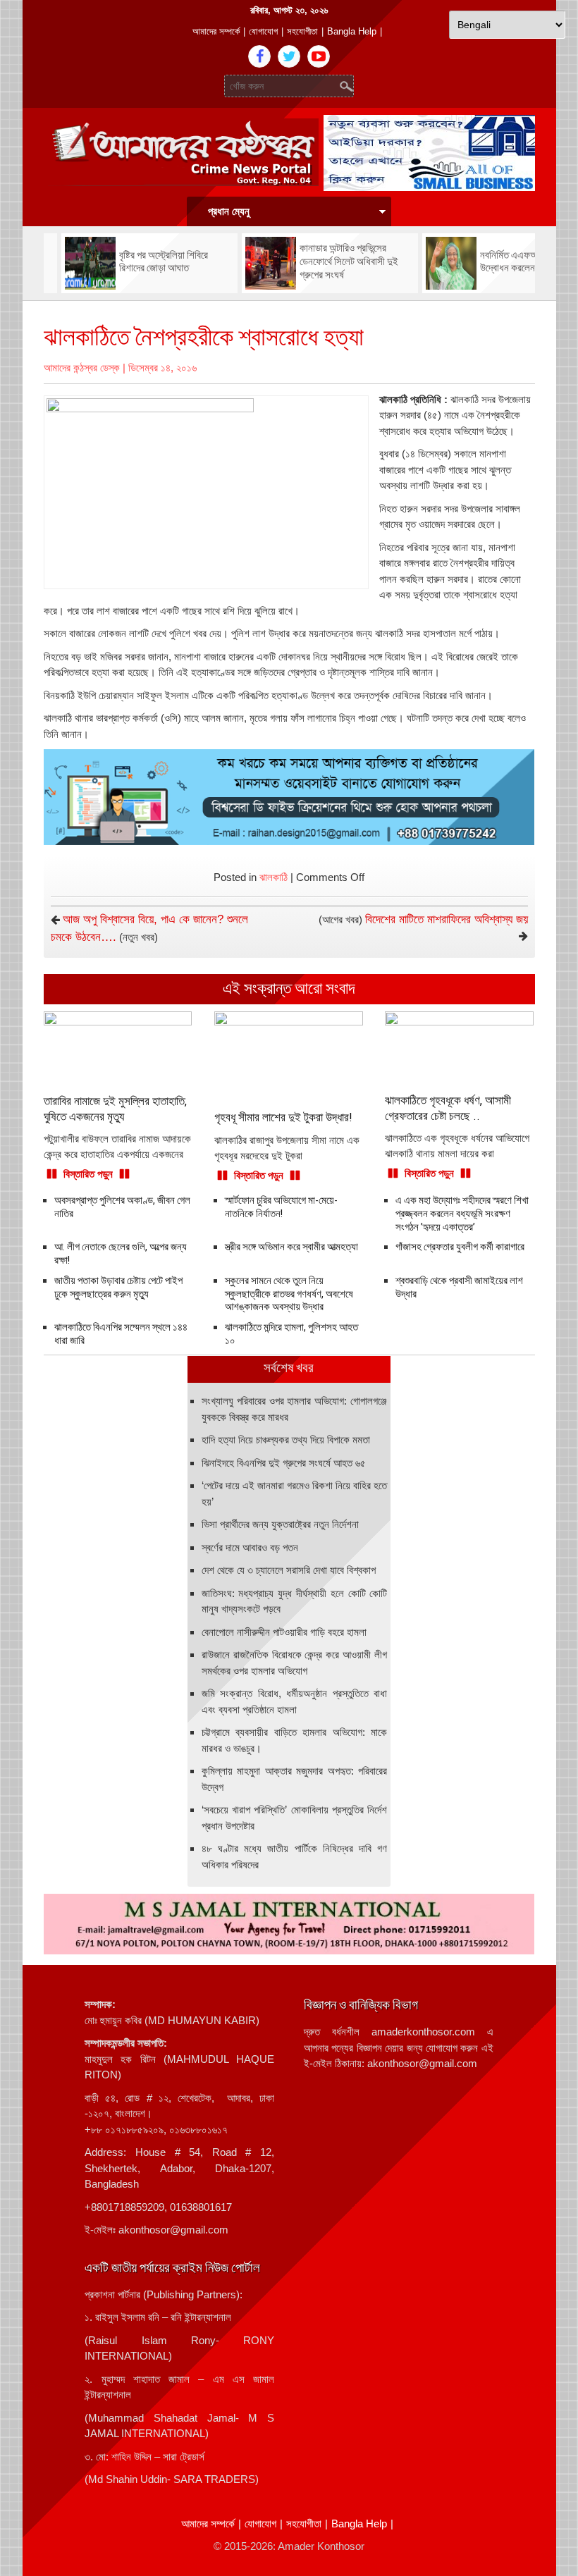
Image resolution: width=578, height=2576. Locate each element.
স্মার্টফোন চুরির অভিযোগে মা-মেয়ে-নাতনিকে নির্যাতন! (281, 1207)
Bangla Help (352, 31)
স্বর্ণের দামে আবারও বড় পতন (250, 1547)
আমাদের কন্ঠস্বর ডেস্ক (82, 368)
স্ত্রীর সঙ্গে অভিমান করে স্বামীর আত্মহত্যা (291, 1247)
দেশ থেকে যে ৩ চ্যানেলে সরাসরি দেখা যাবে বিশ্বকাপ (289, 1570)
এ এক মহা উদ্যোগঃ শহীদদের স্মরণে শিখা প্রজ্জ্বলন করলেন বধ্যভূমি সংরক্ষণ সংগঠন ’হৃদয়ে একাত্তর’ (462, 1214)
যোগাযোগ (263, 31)
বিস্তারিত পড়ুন (88, 1174)
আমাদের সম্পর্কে (216, 31)
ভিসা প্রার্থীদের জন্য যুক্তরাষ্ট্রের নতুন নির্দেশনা (280, 1524)
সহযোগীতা (302, 31)
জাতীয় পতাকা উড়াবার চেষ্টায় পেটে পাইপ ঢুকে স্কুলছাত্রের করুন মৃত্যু (118, 1287)
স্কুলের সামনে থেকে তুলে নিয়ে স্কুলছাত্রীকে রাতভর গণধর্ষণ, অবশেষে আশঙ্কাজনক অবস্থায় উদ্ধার (289, 1294)
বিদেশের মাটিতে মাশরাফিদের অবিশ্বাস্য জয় (447, 919)
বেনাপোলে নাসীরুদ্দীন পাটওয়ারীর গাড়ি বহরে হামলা (284, 1632)
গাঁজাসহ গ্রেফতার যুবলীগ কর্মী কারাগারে (460, 1247)
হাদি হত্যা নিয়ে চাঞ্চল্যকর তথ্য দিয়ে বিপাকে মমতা (286, 1440)
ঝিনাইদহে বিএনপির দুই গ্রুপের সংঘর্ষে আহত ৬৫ (284, 1463)
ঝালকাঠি (273, 877)
